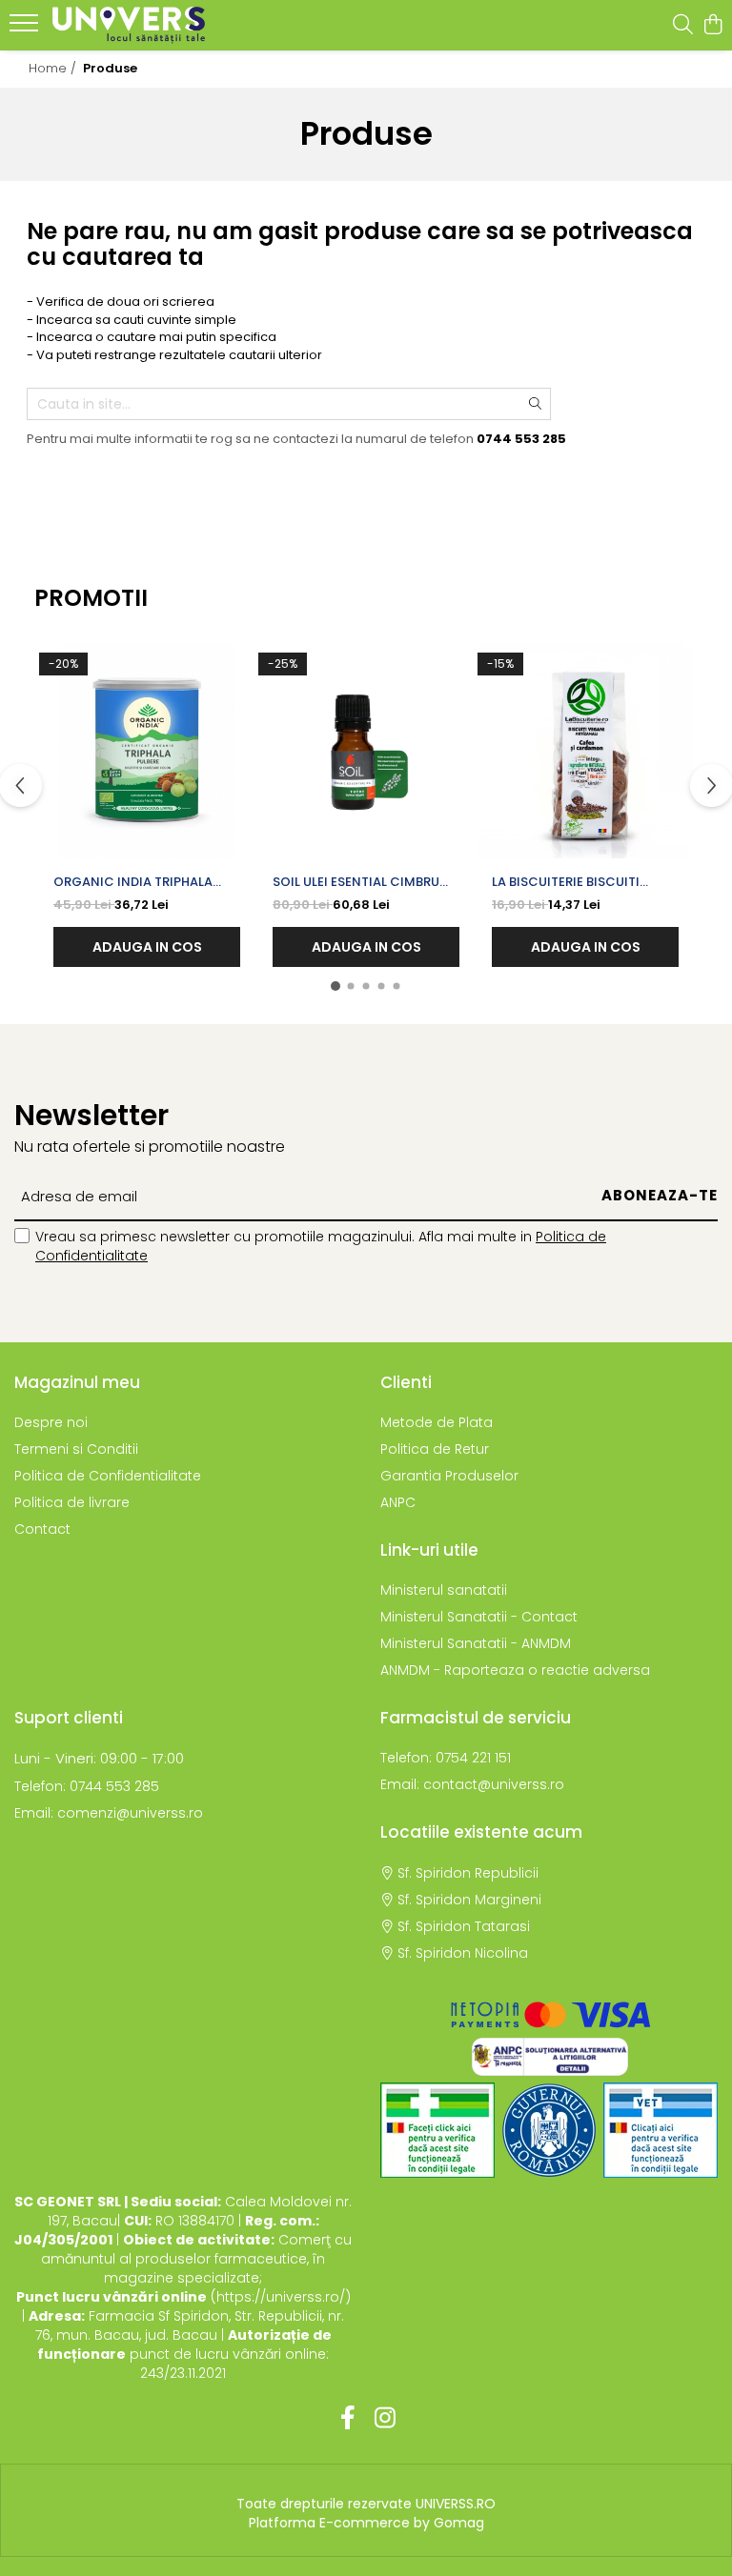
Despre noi (51, 1422)
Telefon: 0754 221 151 (446, 1758)
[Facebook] (347, 2419)
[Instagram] (385, 2419)
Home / (54, 68)
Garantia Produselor (449, 1476)
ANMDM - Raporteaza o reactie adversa (515, 1670)
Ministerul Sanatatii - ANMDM (476, 1643)
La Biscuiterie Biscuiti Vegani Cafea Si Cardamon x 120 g (584, 882)
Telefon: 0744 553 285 (87, 1786)
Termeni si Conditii (76, 1449)
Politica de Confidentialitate (108, 1476)
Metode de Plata (437, 1422)
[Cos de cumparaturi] (712, 26)
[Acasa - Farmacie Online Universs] (129, 25)
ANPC (398, 1502)
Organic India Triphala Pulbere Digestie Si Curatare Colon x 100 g (136, 882)
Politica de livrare (72, 1502)
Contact (42, 1529)
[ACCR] (437, 2130)
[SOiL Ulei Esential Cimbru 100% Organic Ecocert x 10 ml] (366, 751)
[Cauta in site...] (683, 26)
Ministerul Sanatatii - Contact (479, 1617)
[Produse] (26, 29)
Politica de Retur (435, 1449)
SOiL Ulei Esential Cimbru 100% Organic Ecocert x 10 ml (366, 882)
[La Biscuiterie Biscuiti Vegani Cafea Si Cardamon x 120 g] (585, 751)
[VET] (661, 2130)
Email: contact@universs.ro (472, 1784)
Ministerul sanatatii (444, 1590)
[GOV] (549, 2130)
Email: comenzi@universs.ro (109, 1813)
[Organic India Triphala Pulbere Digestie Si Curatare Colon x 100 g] (147, 751)
